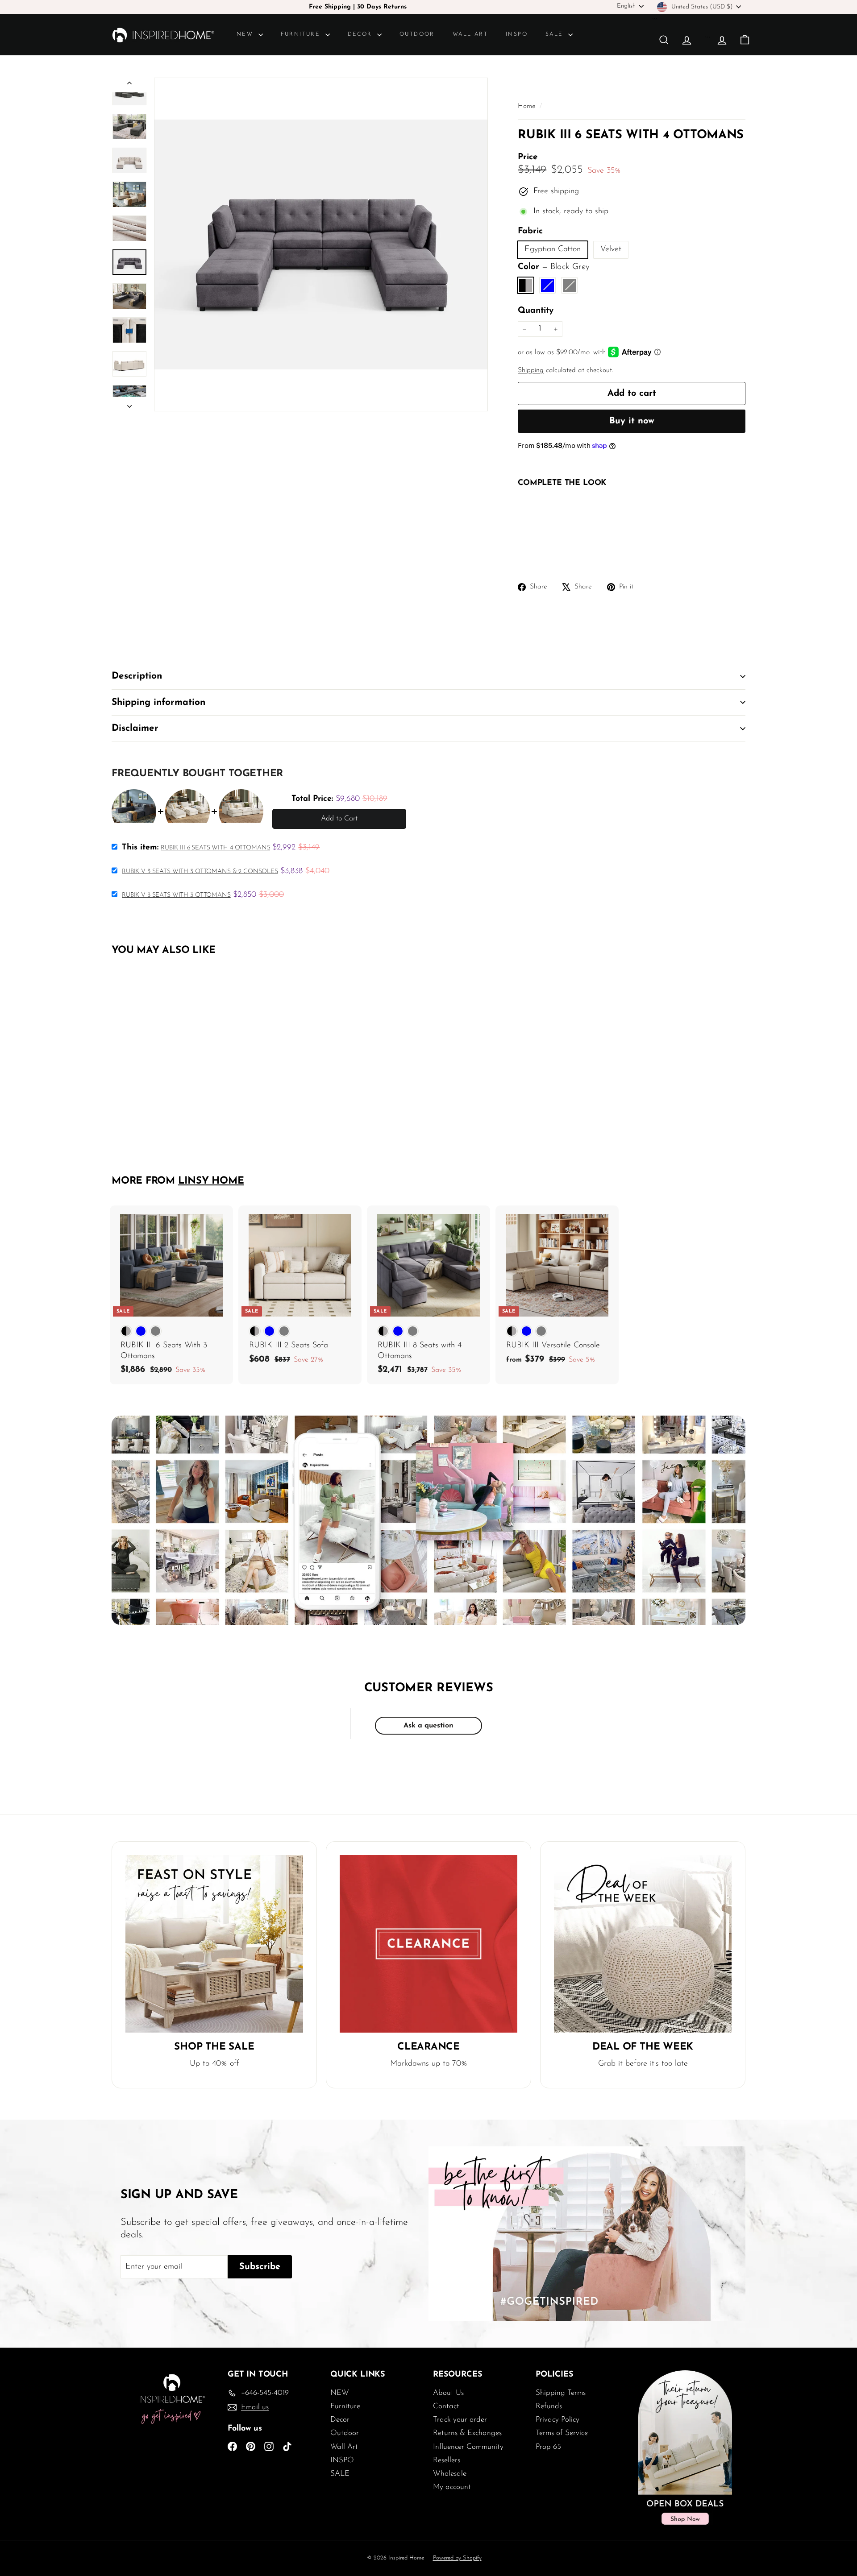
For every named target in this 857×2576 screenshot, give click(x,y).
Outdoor (417, 34)
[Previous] (129, 85)
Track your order (460, 2420)
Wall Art (470, 34)
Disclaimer (135, 728)
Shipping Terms (561, 2393)
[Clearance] (428, 1944)
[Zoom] (321, 244)
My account (452, 2487)
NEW (246, 34)
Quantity (536, 311)
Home (528, 106)
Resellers (447, 2460)
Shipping (531, 371)
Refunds (549, 2406)
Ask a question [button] (428, 1726)
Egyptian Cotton (553, 249)
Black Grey (526, 285)
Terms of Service (562, 2433)
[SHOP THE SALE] (214, 1944)
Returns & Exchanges (467, 2433)
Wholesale (450, 2474)
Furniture (302, 34)
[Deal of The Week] (643, 1944)
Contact (446, 2406)
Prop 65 (548, 2447)
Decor (361, 34)
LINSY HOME (211, 1181)
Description (137, 676)
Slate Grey (569, 285)
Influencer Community (468, 2447)
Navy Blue (547, 285)
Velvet (611, 249)
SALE (556, 34)
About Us (448, 2393)
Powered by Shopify (457, 2558)
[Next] (129, 404)
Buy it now (632, 421)
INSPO (517, 34)
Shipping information (158, 702)
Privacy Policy (557, 2420)
